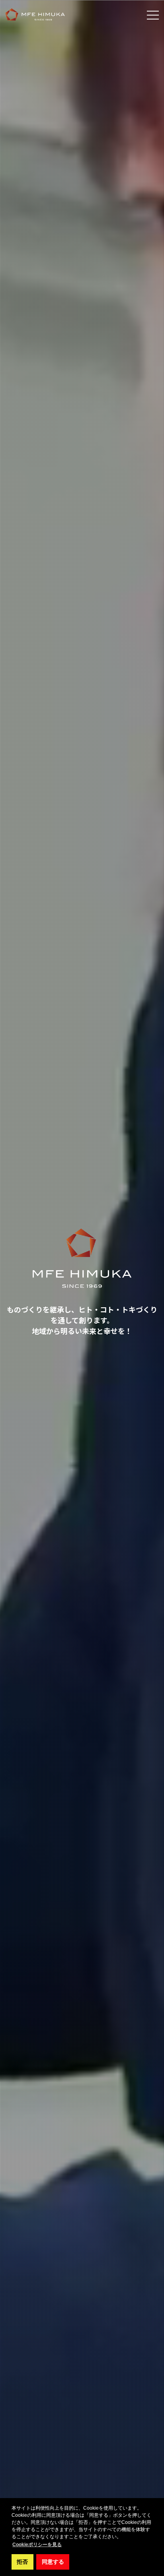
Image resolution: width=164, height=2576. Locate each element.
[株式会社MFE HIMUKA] (35, 15)
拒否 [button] (22, 2562)
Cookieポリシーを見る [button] (37, 2545)
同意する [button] (53, 2562)
